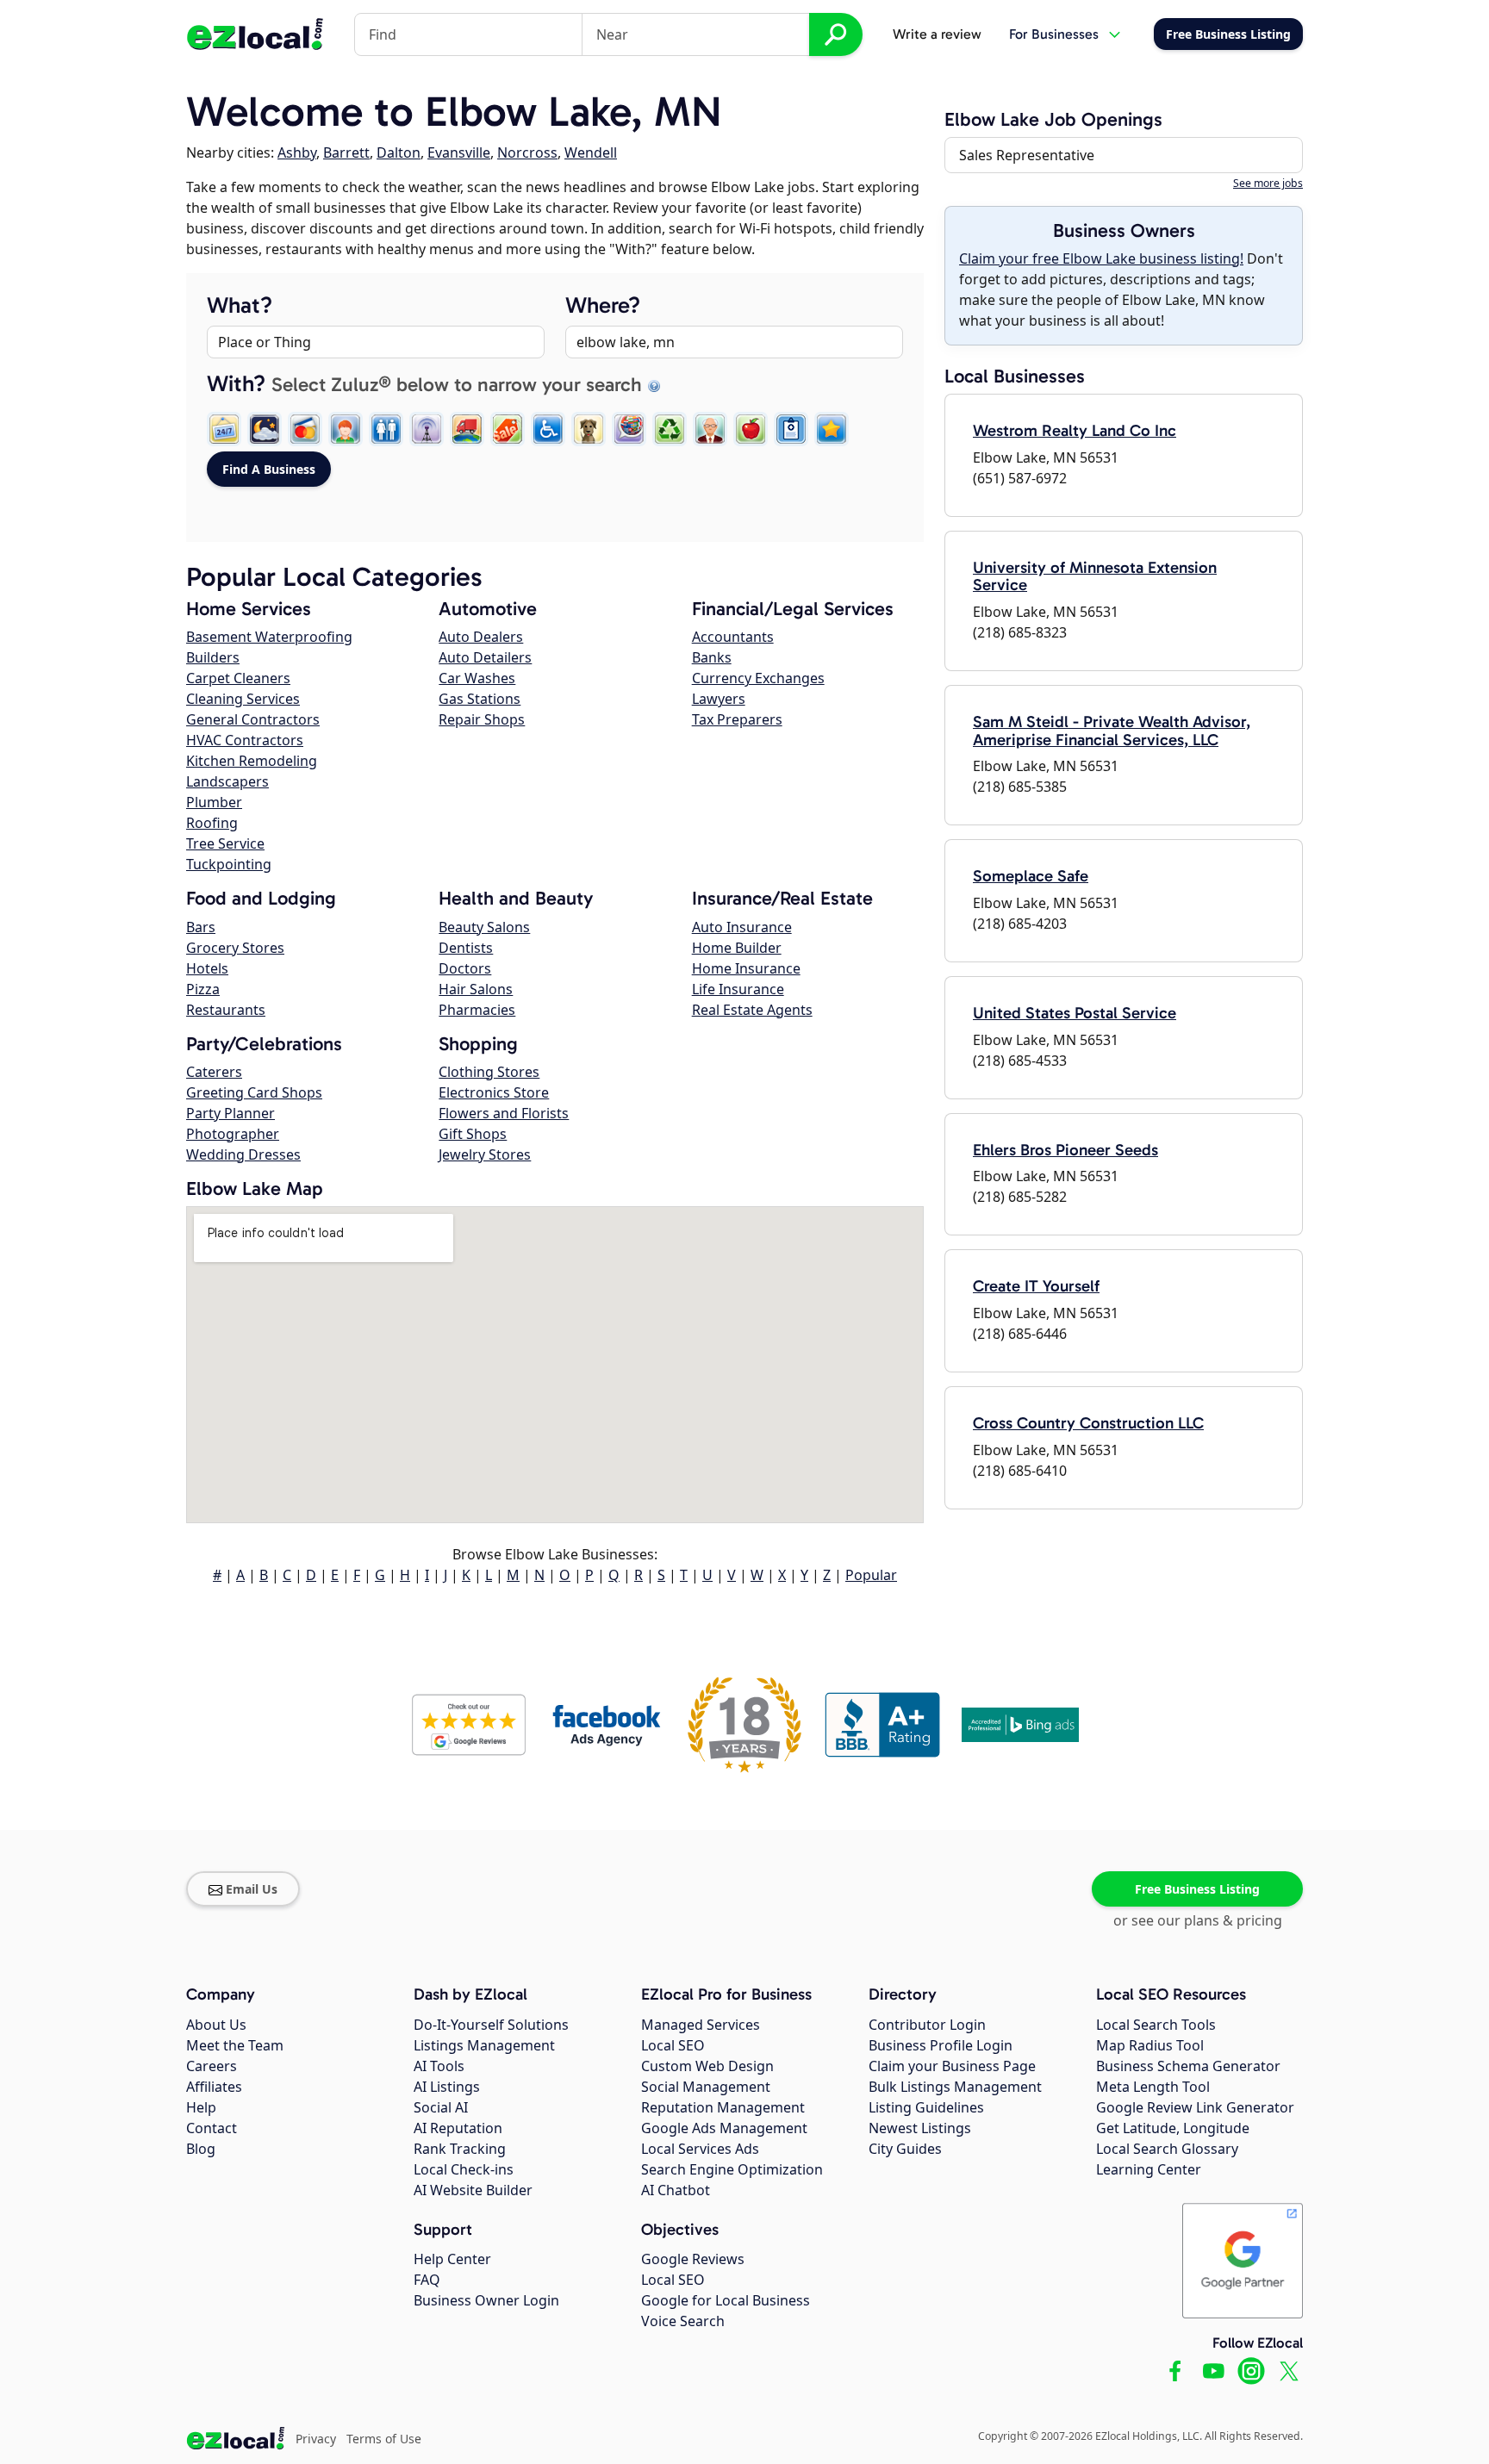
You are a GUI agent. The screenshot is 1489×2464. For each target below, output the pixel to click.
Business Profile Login (941, 2045)
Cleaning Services (243, 699)
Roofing (212, 823)
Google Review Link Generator (1195, 2107)
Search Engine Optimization (732, 2169)
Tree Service (225, 843)
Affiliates (214, 2087)
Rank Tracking (460, 2149)
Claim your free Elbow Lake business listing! (1101, 258)
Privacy (316, 2439)
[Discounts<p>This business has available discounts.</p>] (508, 429)
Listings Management (484, 2045)
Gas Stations (480, 699)
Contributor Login (927, 2025)
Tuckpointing (229, 864)
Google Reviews (693, 2259)
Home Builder (737, 948)
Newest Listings (920, 2128)
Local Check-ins (464, 2169)
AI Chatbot (676, 2190)
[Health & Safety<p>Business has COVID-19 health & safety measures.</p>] (791, 429)
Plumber (214, 802)
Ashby (297, 152)
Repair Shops (482, 719)
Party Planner (231, 1113)
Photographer (233, 1134)
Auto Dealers (481, 637)
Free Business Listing (1197, 1889)
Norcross (527, 152)
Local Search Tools (1156, 2025)
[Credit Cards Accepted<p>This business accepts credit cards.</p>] (305, 429)
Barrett (346, 152)
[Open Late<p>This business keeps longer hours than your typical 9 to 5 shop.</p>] (265, 429)
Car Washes (477, 678)
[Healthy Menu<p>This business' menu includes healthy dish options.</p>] (751, 429)
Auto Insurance (742, 927)
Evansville (459, 152)
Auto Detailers (485, 657)
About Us (216, 2025)
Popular (871, 1575)
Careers (212, 2066)
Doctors (465, 968)
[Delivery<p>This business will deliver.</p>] (467, 429)
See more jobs (1268, 183)
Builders (213, 657)
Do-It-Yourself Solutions (491, 2025)
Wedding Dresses (243, 1154)
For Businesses (1054, 34)
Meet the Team (235, 2045)
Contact (212, 2128)
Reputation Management (723, 2107)
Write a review (937, 34)
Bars (201, 927)
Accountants (733, 637)
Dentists (466, 948)
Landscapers (227, 781)
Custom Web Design (707, 2066)
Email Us (252, 1889)
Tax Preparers (737, 719)
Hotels (207, 968)
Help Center (452, 2259)
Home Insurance (746, 968)
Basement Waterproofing (269, 637)
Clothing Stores (489, 1072)
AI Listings (447, 2087)
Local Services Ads (700, 2149)
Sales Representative (1027, 155)
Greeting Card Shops (254, 1092)
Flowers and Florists (504, 1113)
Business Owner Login (486, 2300)
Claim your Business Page (952, 2066)
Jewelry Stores (485, 1154)
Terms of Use (384, 2439)
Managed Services (701, 2025)
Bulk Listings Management (955, 2087)
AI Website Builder (473, 2190)
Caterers (214, 1072)
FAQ (427, 2280)
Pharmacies (477, 1010)
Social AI (441, 2107)
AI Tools (439, 2066)
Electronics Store (494, 1092)
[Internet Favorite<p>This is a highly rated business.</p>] (832, 429)
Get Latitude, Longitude (1173, 2128)
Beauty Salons (484, 927)
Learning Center (1149, 2169)
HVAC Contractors (245, 740)
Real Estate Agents (752, 1010)
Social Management (706, 2087)
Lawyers (719, 699)
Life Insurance (738, 989)
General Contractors (253, 719)
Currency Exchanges (758, 678)
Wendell (591, 152)
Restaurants (226, 1010)
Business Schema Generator (1188, 2066)
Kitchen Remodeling (252, 761)
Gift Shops (473, 1134)
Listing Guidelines (926, 2107)
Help (201, 2107)
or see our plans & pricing (1198, 1920)
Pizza (203, 989)
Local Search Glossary (1167, 2149)
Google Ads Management (724, 2128)
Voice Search (683, 2321)
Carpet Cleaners (238, 678)
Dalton (399, 152)
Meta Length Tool (1153, 2087)
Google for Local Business (726, 2300)
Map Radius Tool (1150, 2045)
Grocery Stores (235, 948)
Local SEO (673, 2045)
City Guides (905, 2149)
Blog (201, 2149)
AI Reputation (458, 2128)
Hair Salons (476, 989)
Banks (712, 657)
